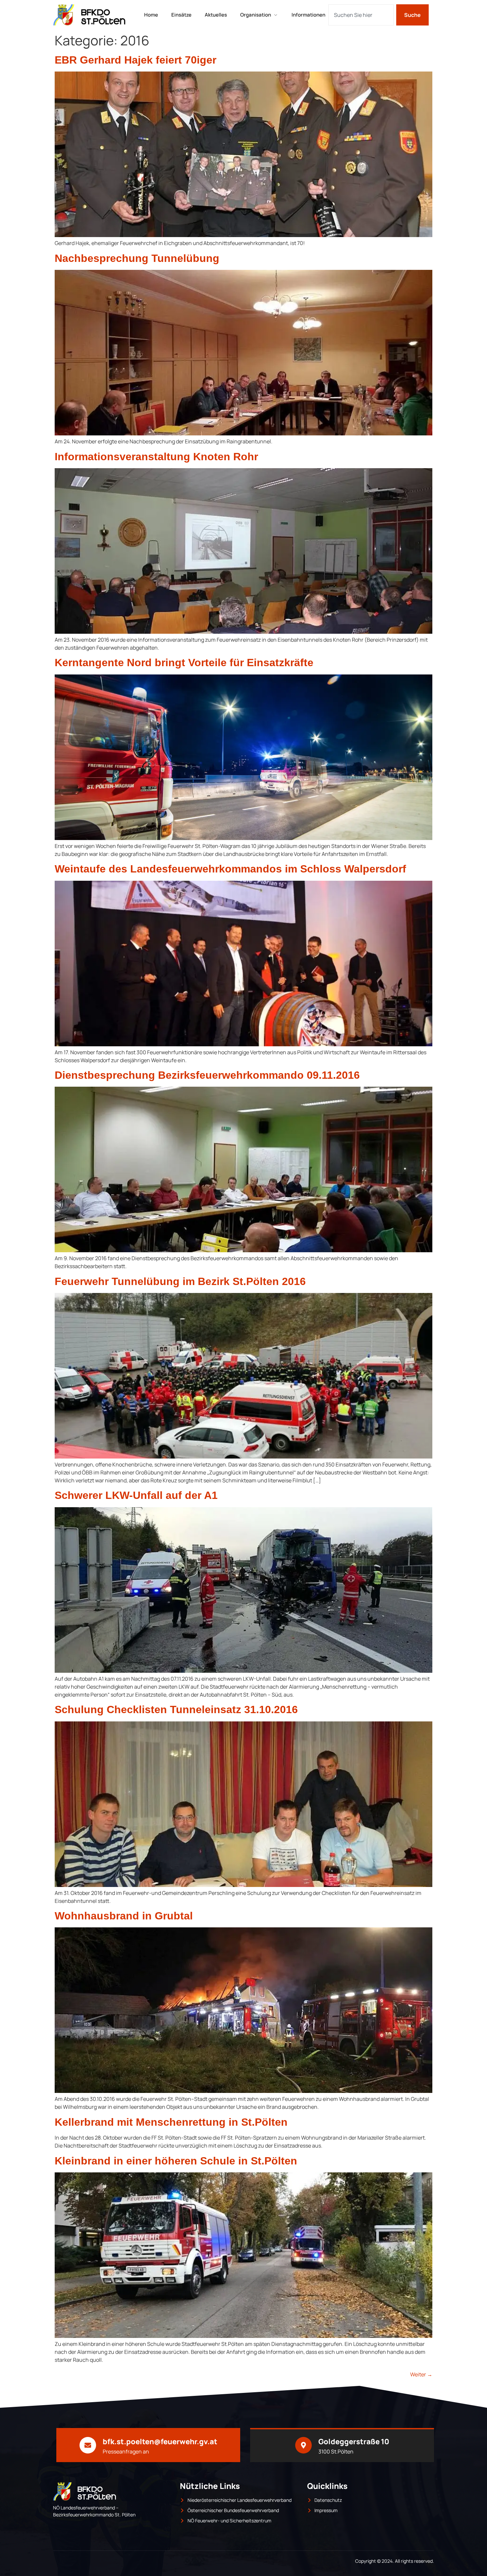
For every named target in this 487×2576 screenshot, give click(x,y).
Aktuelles (216, 15)
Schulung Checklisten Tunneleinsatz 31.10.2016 (176, 1709)
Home (151, 15)
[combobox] (361, 15)
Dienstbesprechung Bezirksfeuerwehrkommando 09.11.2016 (207, 1075)
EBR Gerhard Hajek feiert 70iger (135, 60)
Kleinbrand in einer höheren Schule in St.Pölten (176, 2161)
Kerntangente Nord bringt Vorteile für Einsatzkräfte (184, 663)
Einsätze (181, 15)
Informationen (308, 15)
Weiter (421, 2374)
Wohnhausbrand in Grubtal (124, 1916)
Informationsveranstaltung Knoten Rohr (156, 457)
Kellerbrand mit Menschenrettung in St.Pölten (171, 2122)
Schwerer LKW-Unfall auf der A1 (136, 1495)
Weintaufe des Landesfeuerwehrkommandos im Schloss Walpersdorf (230, 869)
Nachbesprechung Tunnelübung (137, 258)
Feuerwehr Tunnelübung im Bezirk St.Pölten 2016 (180, 1281)
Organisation (256, 15)
